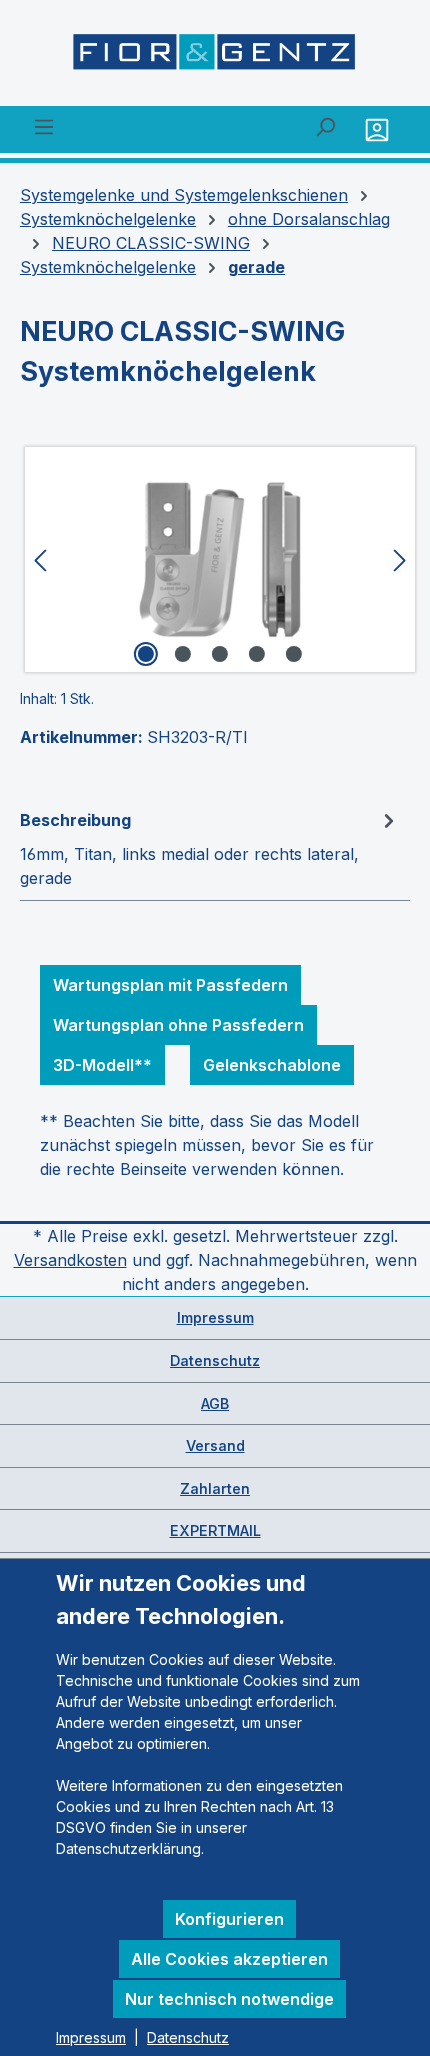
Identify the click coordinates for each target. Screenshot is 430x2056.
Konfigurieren (229, 1919)
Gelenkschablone (272, 1065)
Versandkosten (70, 1260)
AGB (215, 1403)
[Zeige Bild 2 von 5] (183, 654)
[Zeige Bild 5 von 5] (294, 654)
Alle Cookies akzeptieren (229, 1959)
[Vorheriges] (40, 559)
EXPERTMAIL (215, 1530)
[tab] (210, 848)
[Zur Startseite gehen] (215, 57)
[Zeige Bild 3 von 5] (220, 654)
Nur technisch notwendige (229, 1999)
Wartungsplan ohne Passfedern (178, 1025)
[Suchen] (325, 126)
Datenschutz (215, 1360)
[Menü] (44, 126)
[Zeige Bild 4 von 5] (257, 654)
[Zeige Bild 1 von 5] (146, 654)
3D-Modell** (102, 1065)
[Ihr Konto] (379, 129)
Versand (215, 1445)
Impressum (215, 1317)
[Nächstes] (400, 559)
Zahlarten (215, 1488)
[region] (215, 559)
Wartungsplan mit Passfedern (170, 985)
